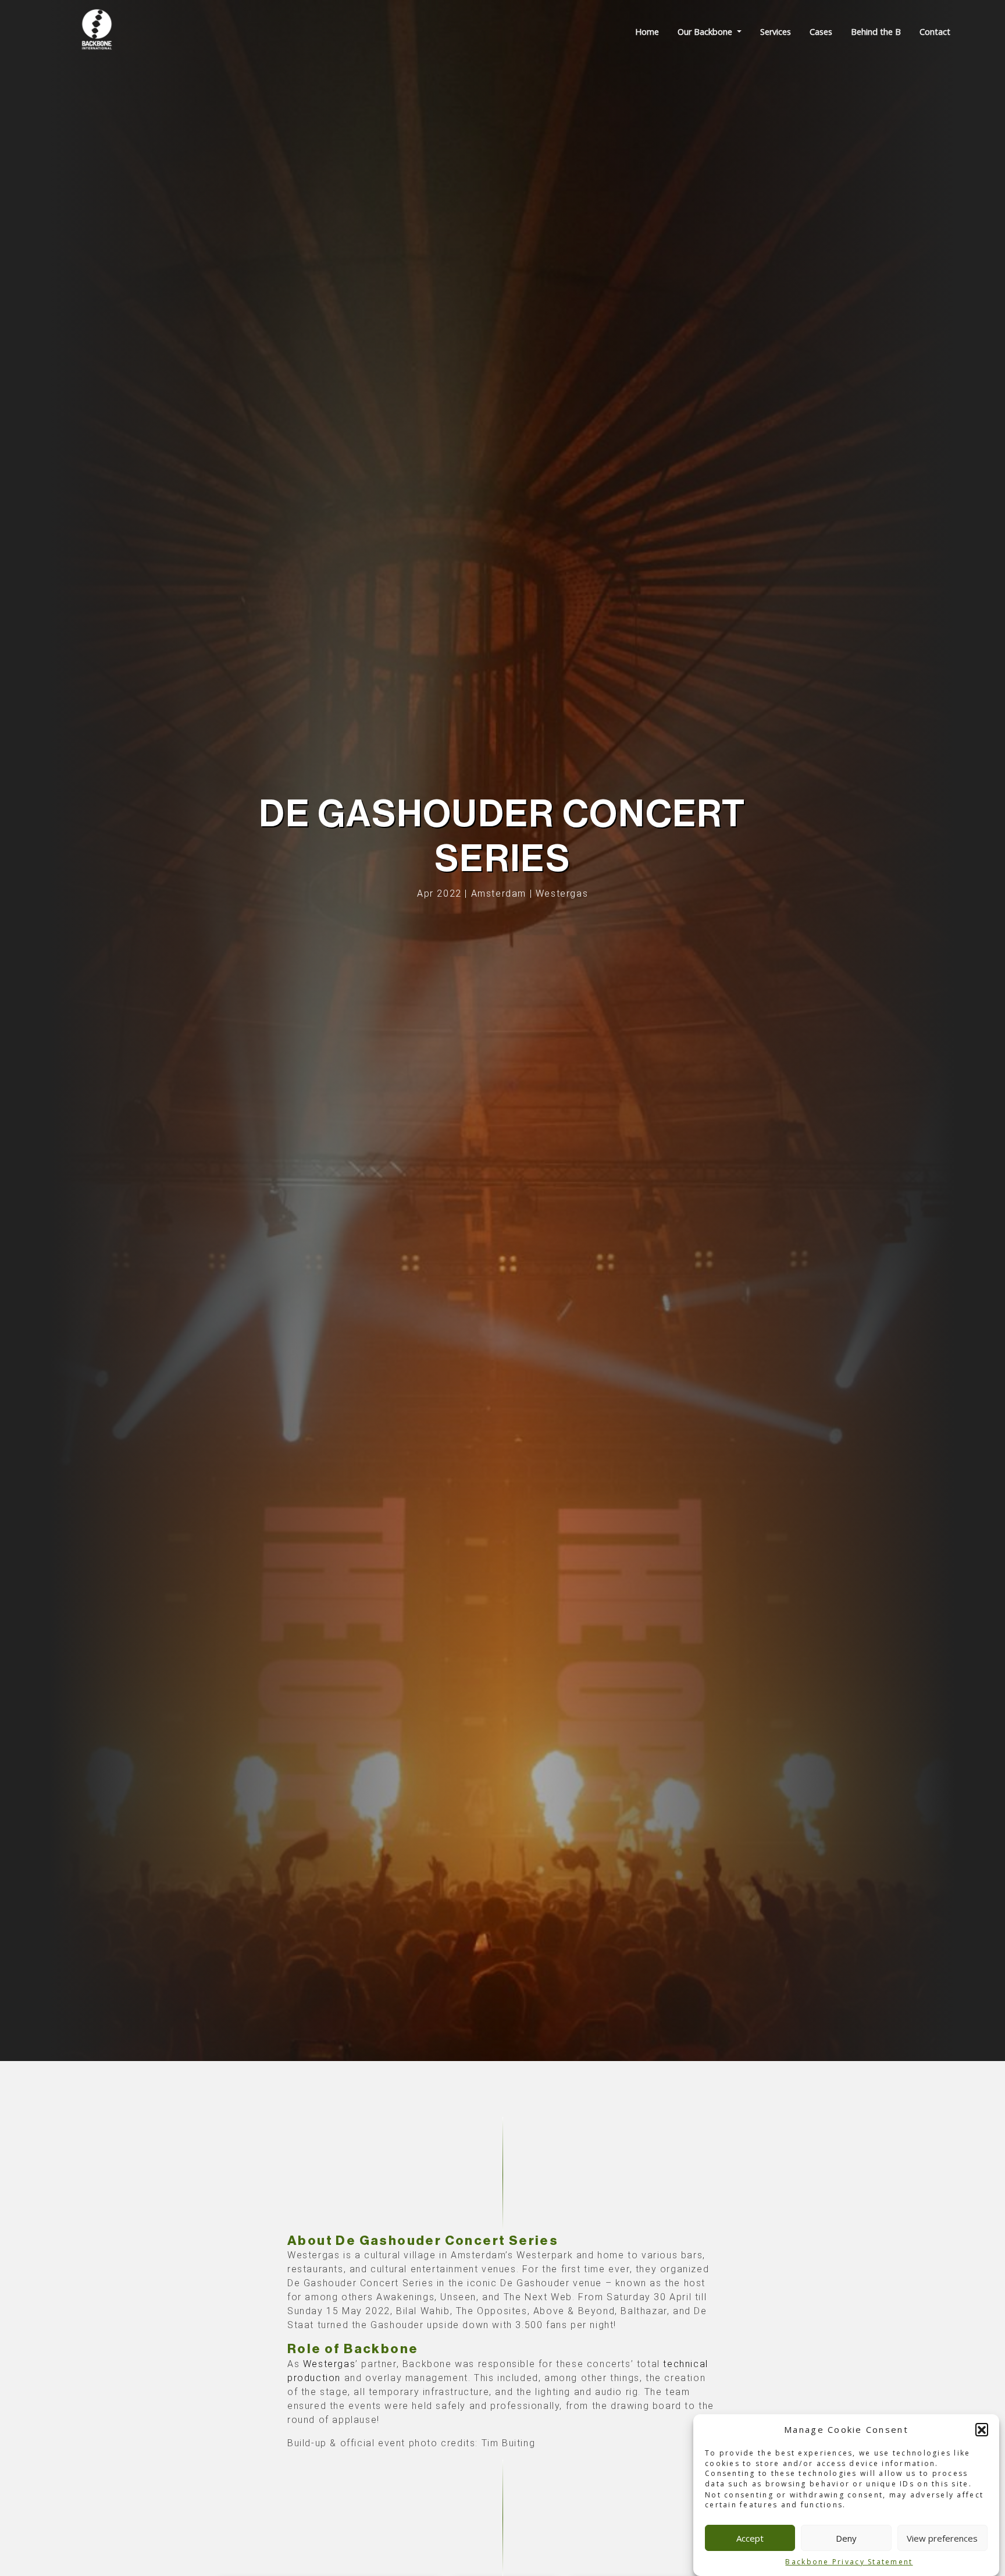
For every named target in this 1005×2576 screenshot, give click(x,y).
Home (647, 32)
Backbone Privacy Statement (849, 2562)
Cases (821, 32)
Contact (935, 32)
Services (776, 32)
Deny (846, 2538)
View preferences (942, 2538)
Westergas (329, 2364)
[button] (982, 2429)
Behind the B (876, 32)
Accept (750, 2538)
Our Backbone (706, 32)
